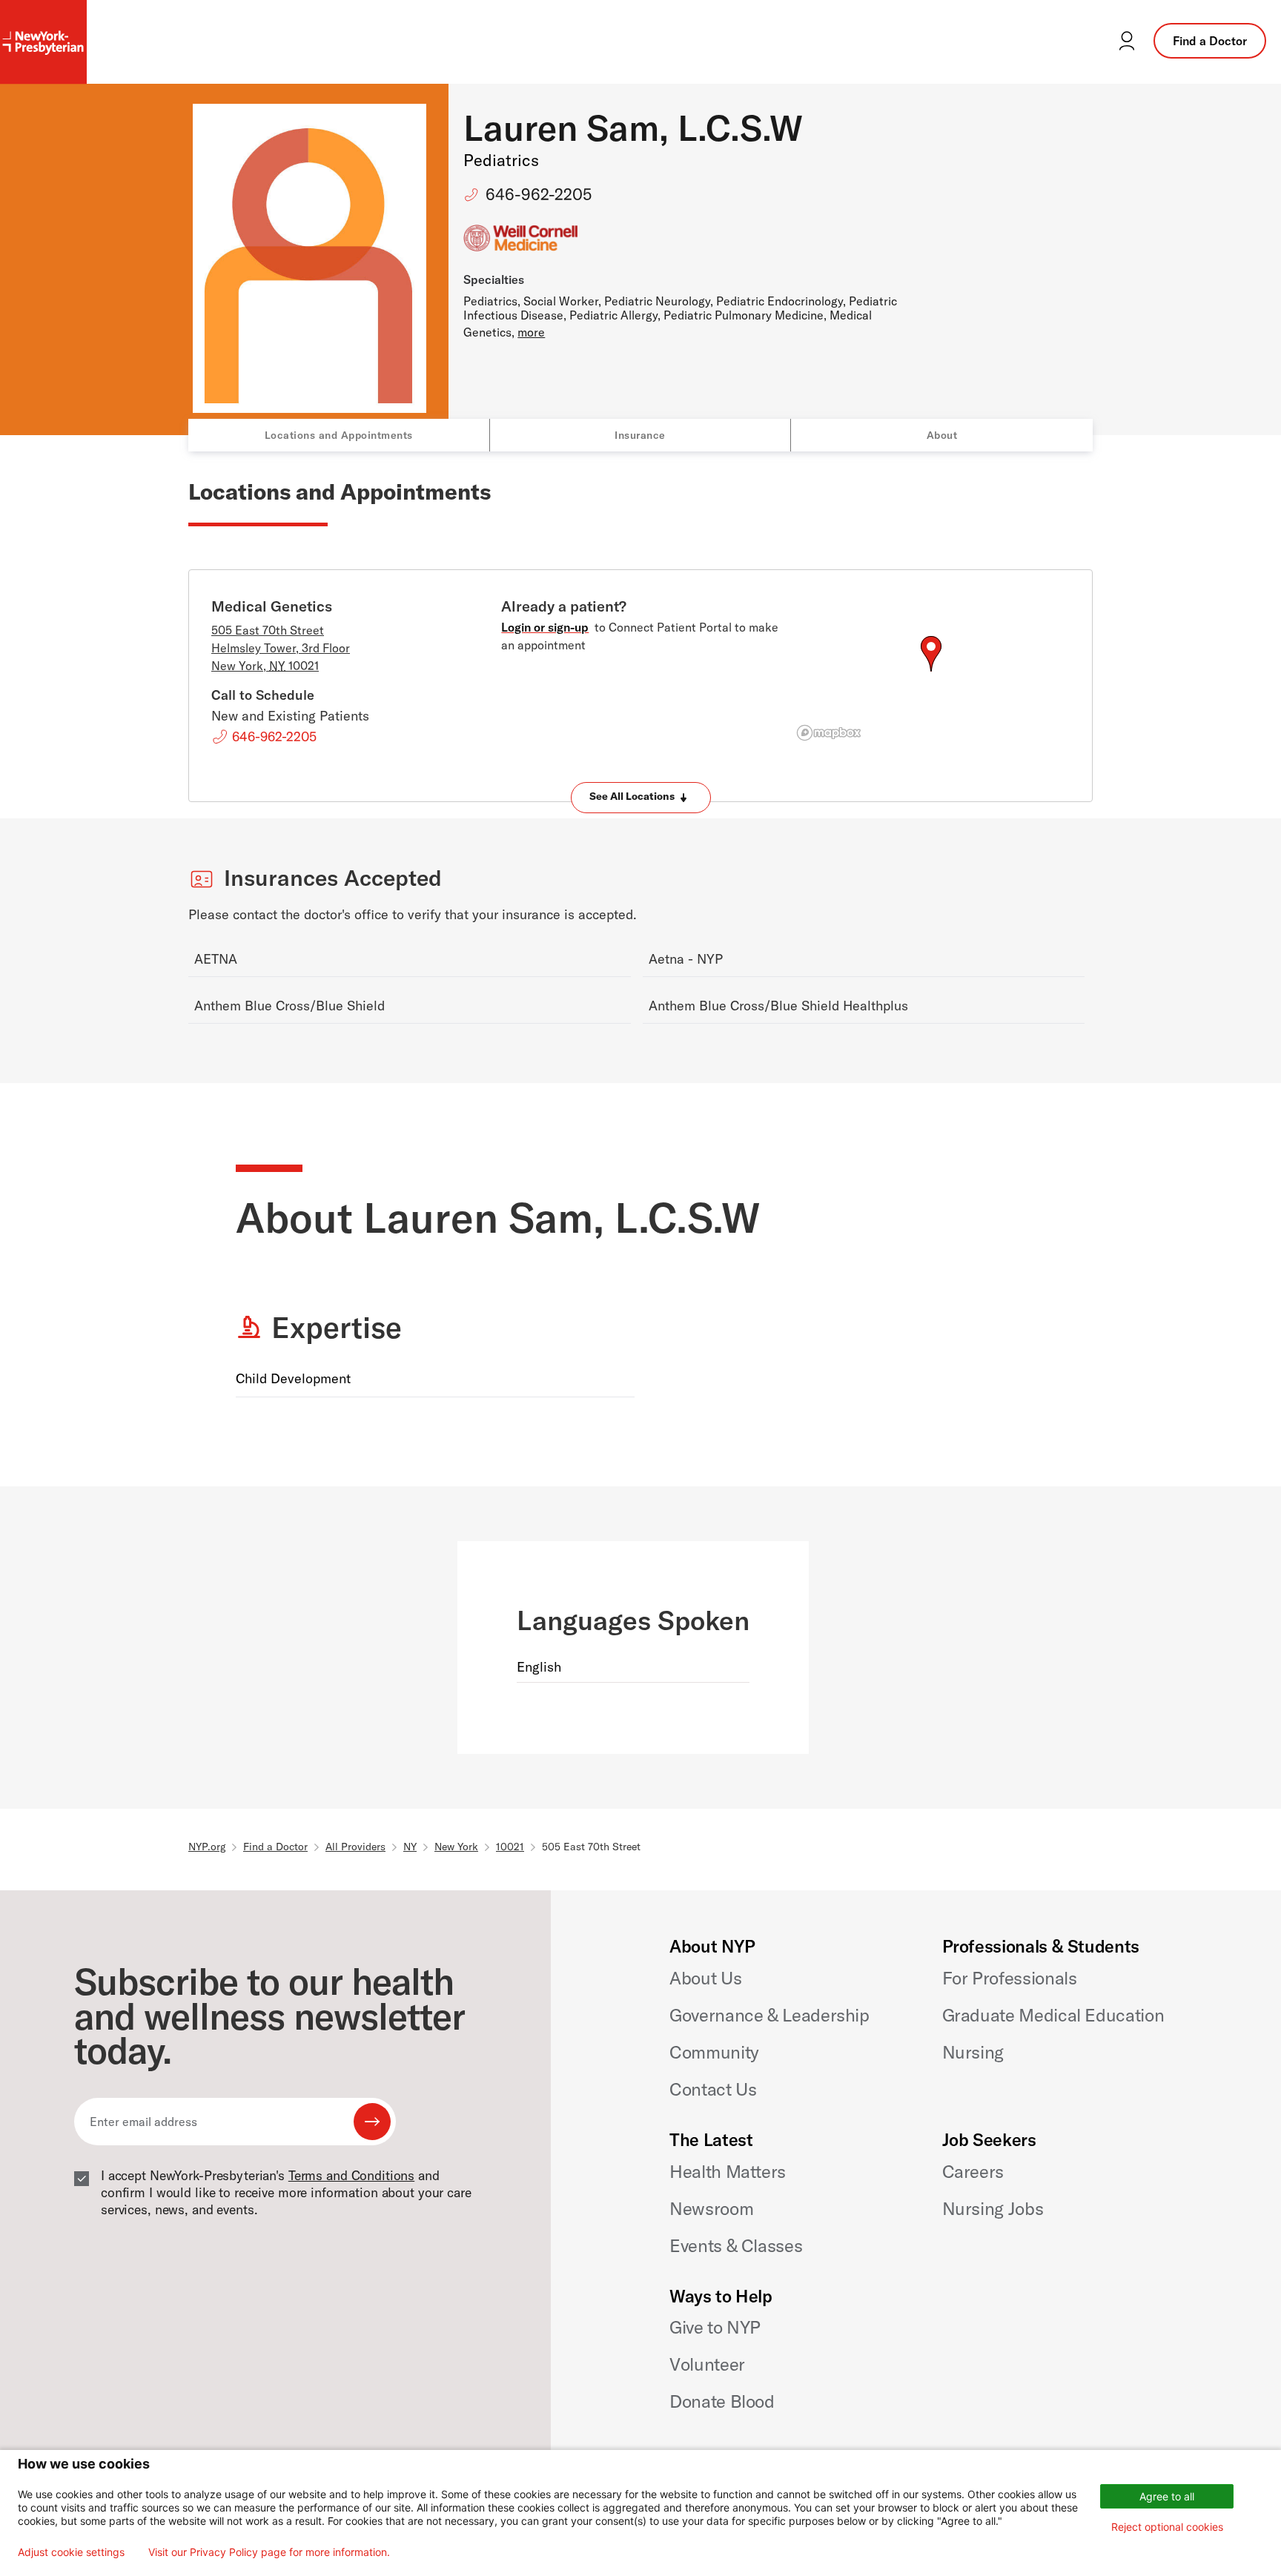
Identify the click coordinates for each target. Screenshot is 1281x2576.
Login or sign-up (545, 627)
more (531, 332)
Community (714, 2052)
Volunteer (707, 2364)
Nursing (973, 2052)
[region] (931, 672)
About (942, 435)
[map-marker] (931, 654)
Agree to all (1167, 2496)
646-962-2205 (539, 194)
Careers (973, 2171)
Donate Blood (722, 2401)
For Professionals (1010, 1978)
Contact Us (713, 2089)
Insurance (640, 435)
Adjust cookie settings (71, 2552)
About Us (705, 1978)
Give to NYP (715, 2327)
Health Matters (728, 2171)
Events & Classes (736, 2245)
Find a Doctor (1210, 41)
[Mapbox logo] (829, 733)
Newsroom (711, 2208)
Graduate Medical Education (1053, 2015)
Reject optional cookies (1167, 2527)
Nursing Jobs (993, 2208)
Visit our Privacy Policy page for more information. (269, 2552)
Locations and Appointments (339, 435)
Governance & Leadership (769, 2015)
